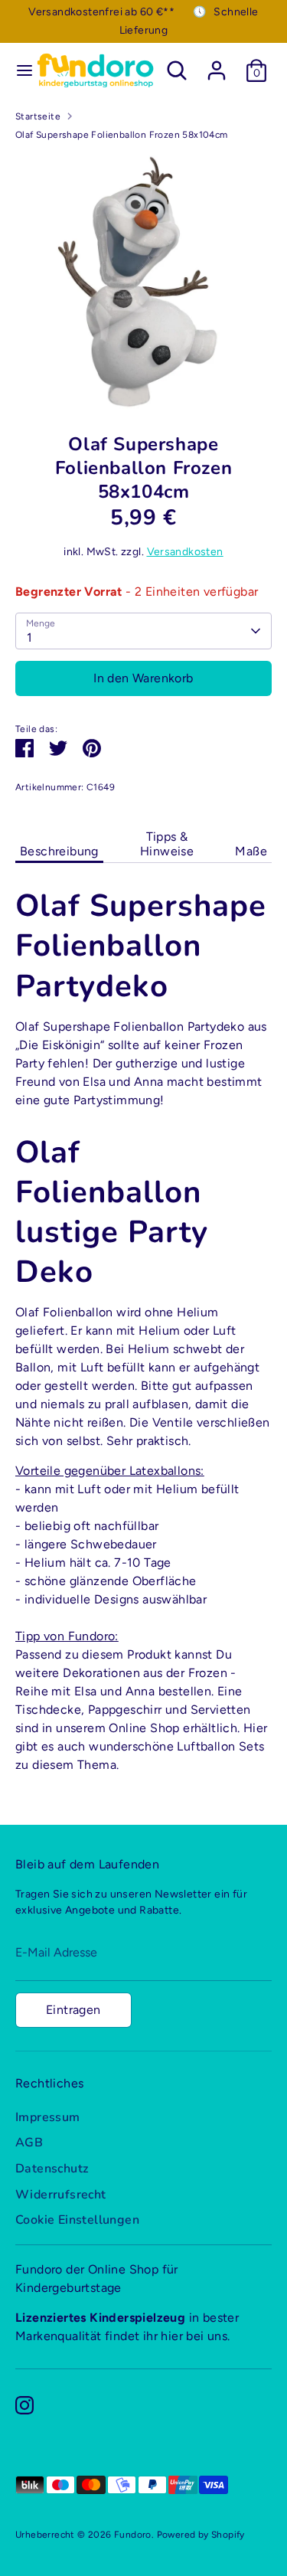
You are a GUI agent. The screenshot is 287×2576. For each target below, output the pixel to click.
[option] (143, 281)
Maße (251, 851)
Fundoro (133, 2535)
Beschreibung (59, 851)
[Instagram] (24, 2405)
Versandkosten (185, 552)
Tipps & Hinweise (167, 844)
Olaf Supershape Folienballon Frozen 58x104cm (122, 135)
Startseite (38, 116)
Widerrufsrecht (61, 2195)
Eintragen (73, 2010)
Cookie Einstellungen (77, 2220)
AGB (29, 2143)
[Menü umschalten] (18, 70)
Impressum (48, 2117)
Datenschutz (52, 2169)
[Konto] (217, 64)
